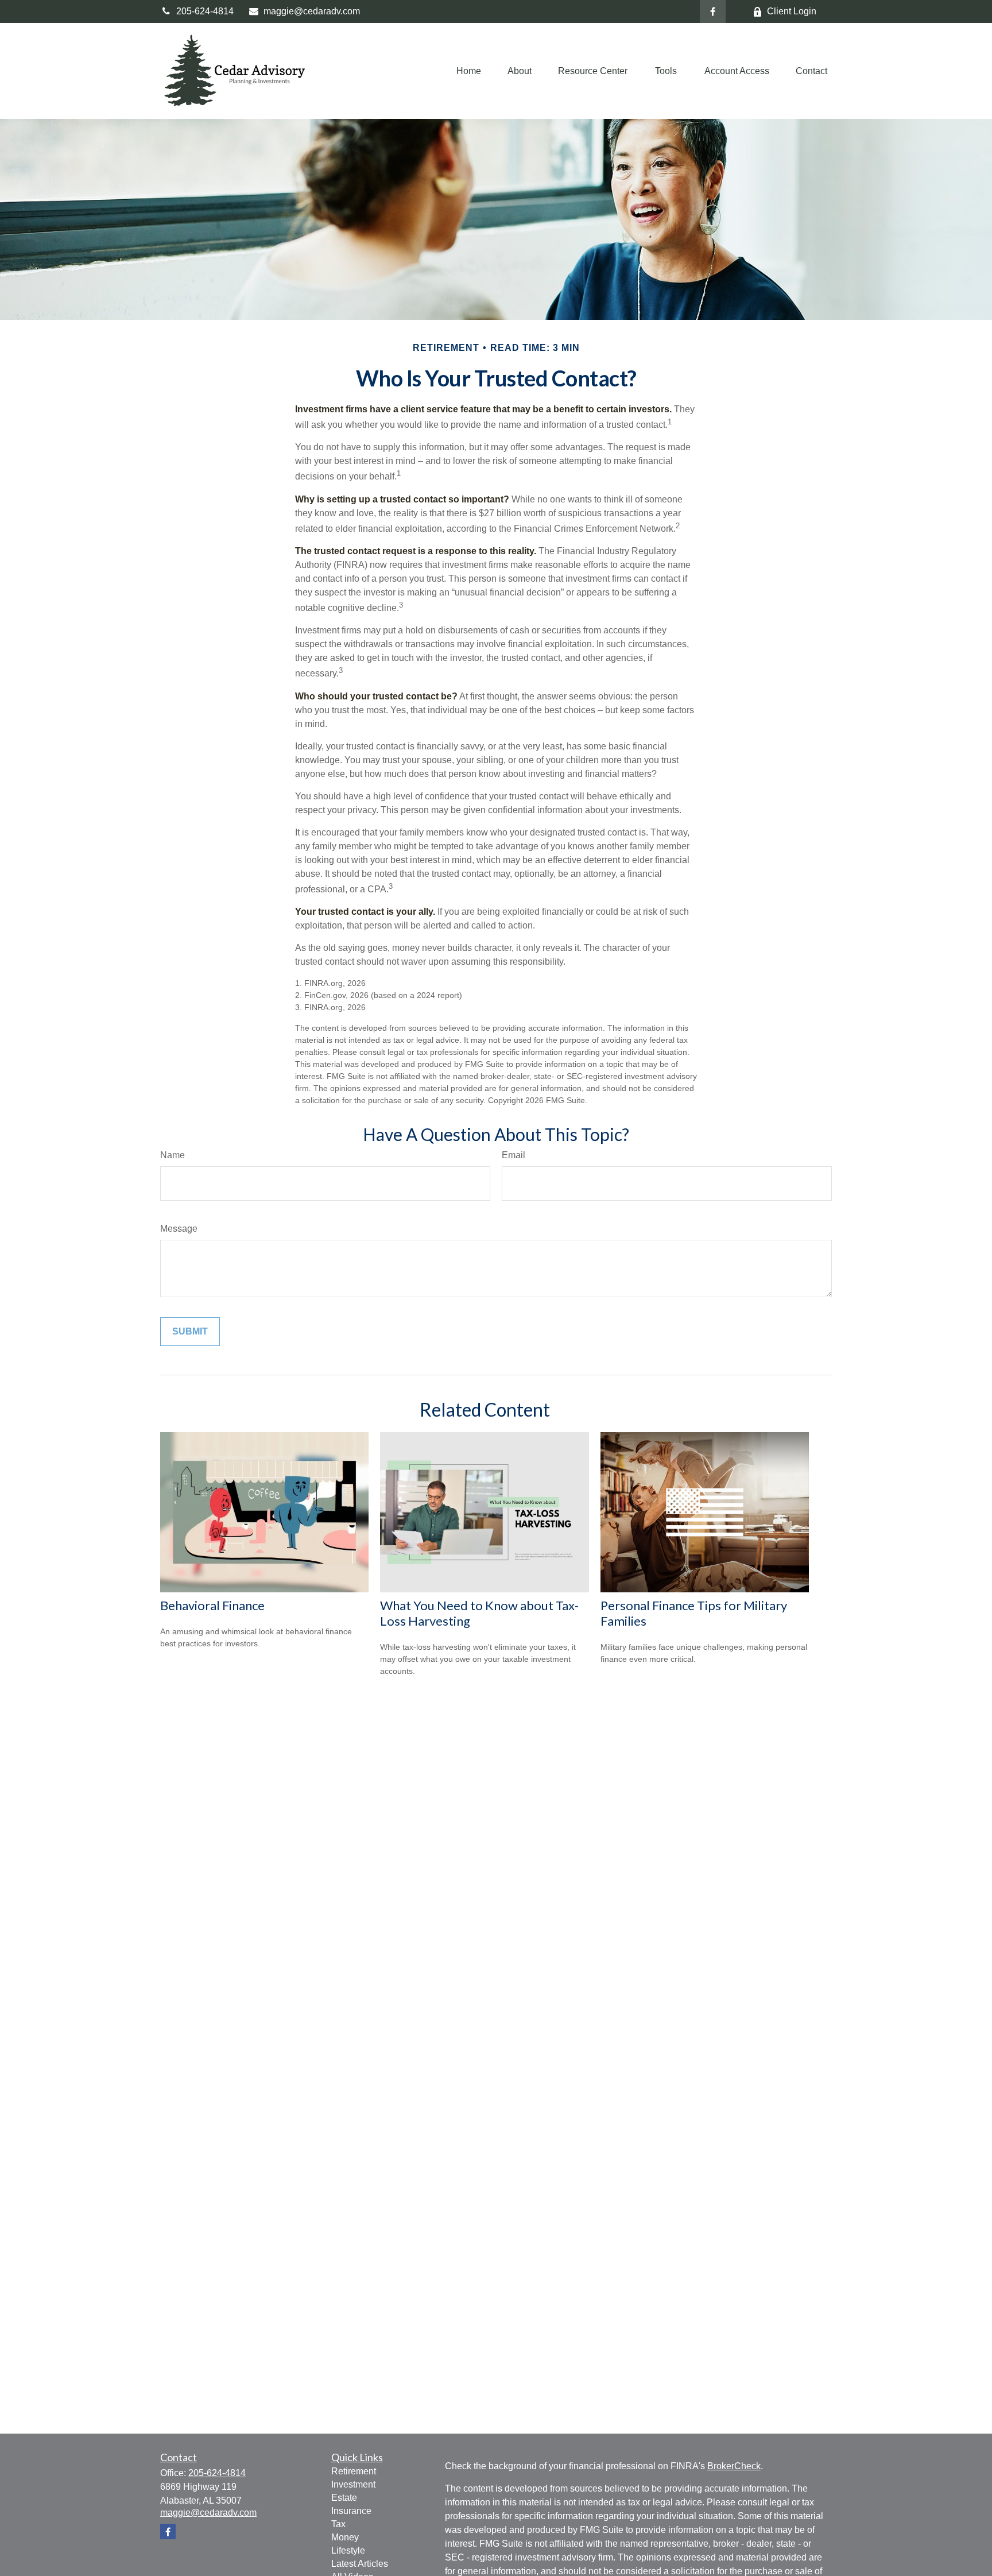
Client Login (792, 11)
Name (173, 1155)
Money (345, 2537)
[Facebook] (713, 11)
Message (179, 1229)
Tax (338, 2524)
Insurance (351, 2511)
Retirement (354, 2471)
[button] (469, 71)
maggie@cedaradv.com (312, 11)
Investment (353, 2484)
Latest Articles (360, 2564)
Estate (344, 2498)
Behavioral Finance (212, 1605)
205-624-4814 (205, 11)
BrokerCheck (734, 2466)
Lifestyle (348, 2550)
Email (514, 1155)
